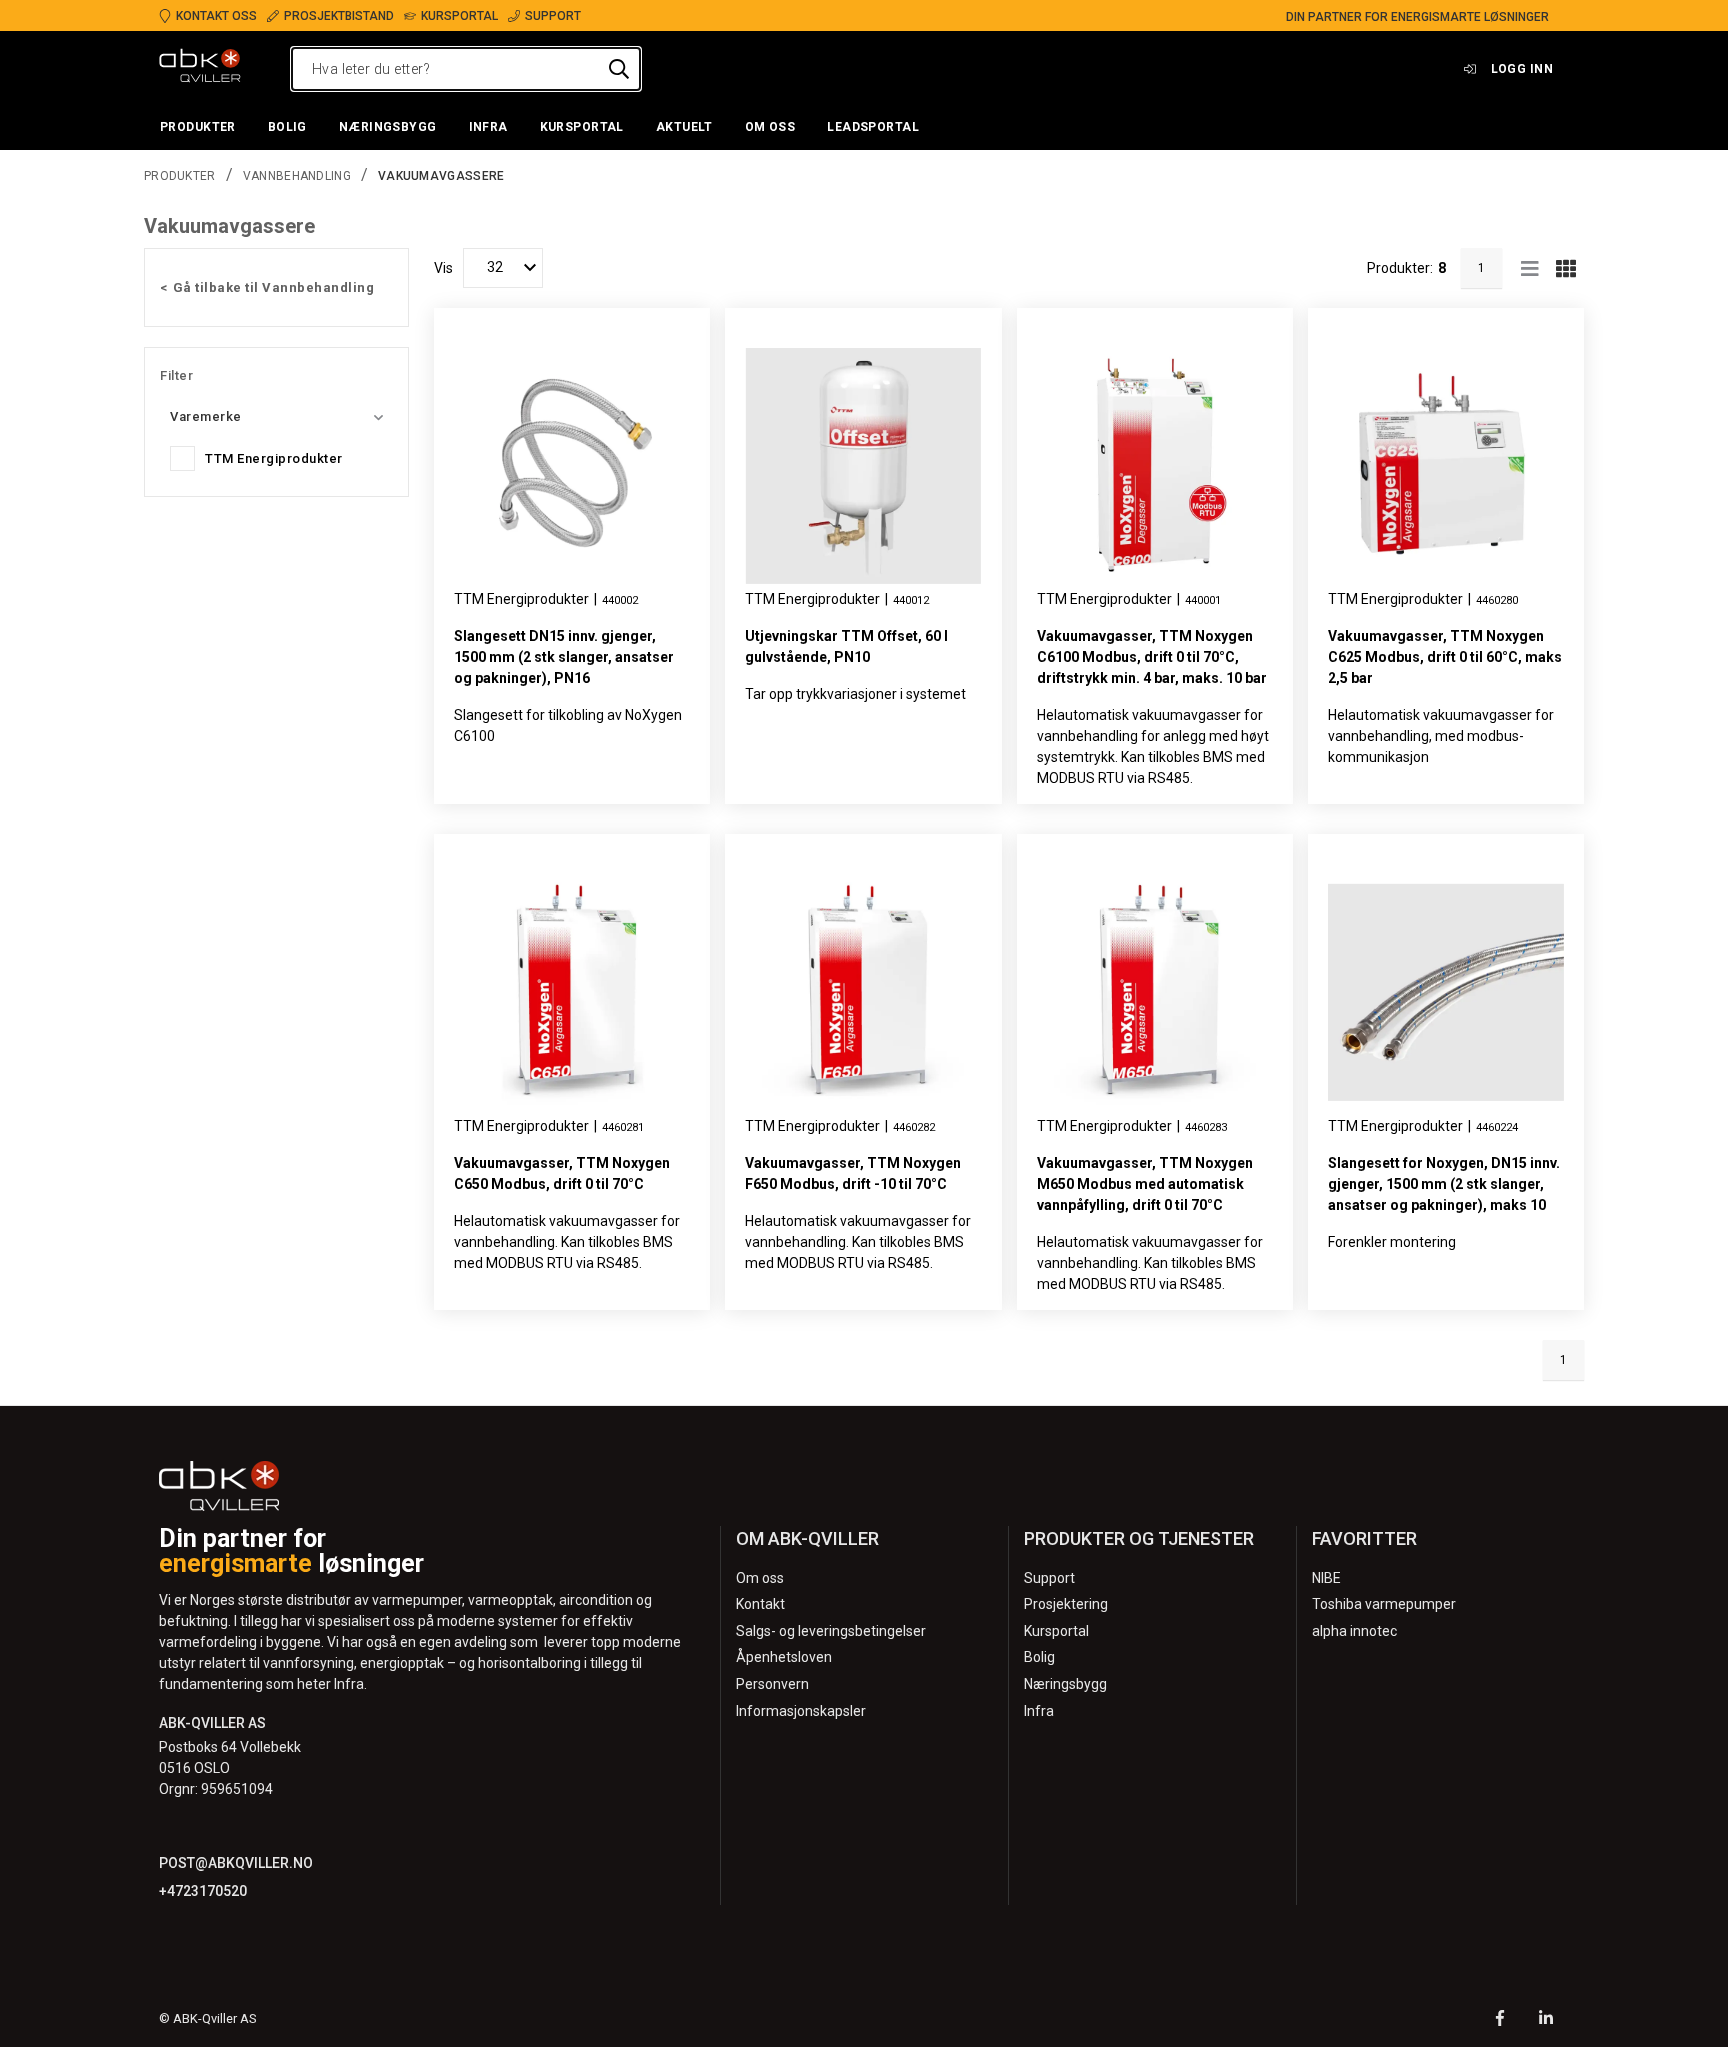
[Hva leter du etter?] (619, 69)
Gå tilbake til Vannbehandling (274, 287)
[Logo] (200, 69)
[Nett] (1566, 268)
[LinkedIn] (1546, 2020)
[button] (198, 128)
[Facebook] (1500, 2020)
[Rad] (1530, 268)
